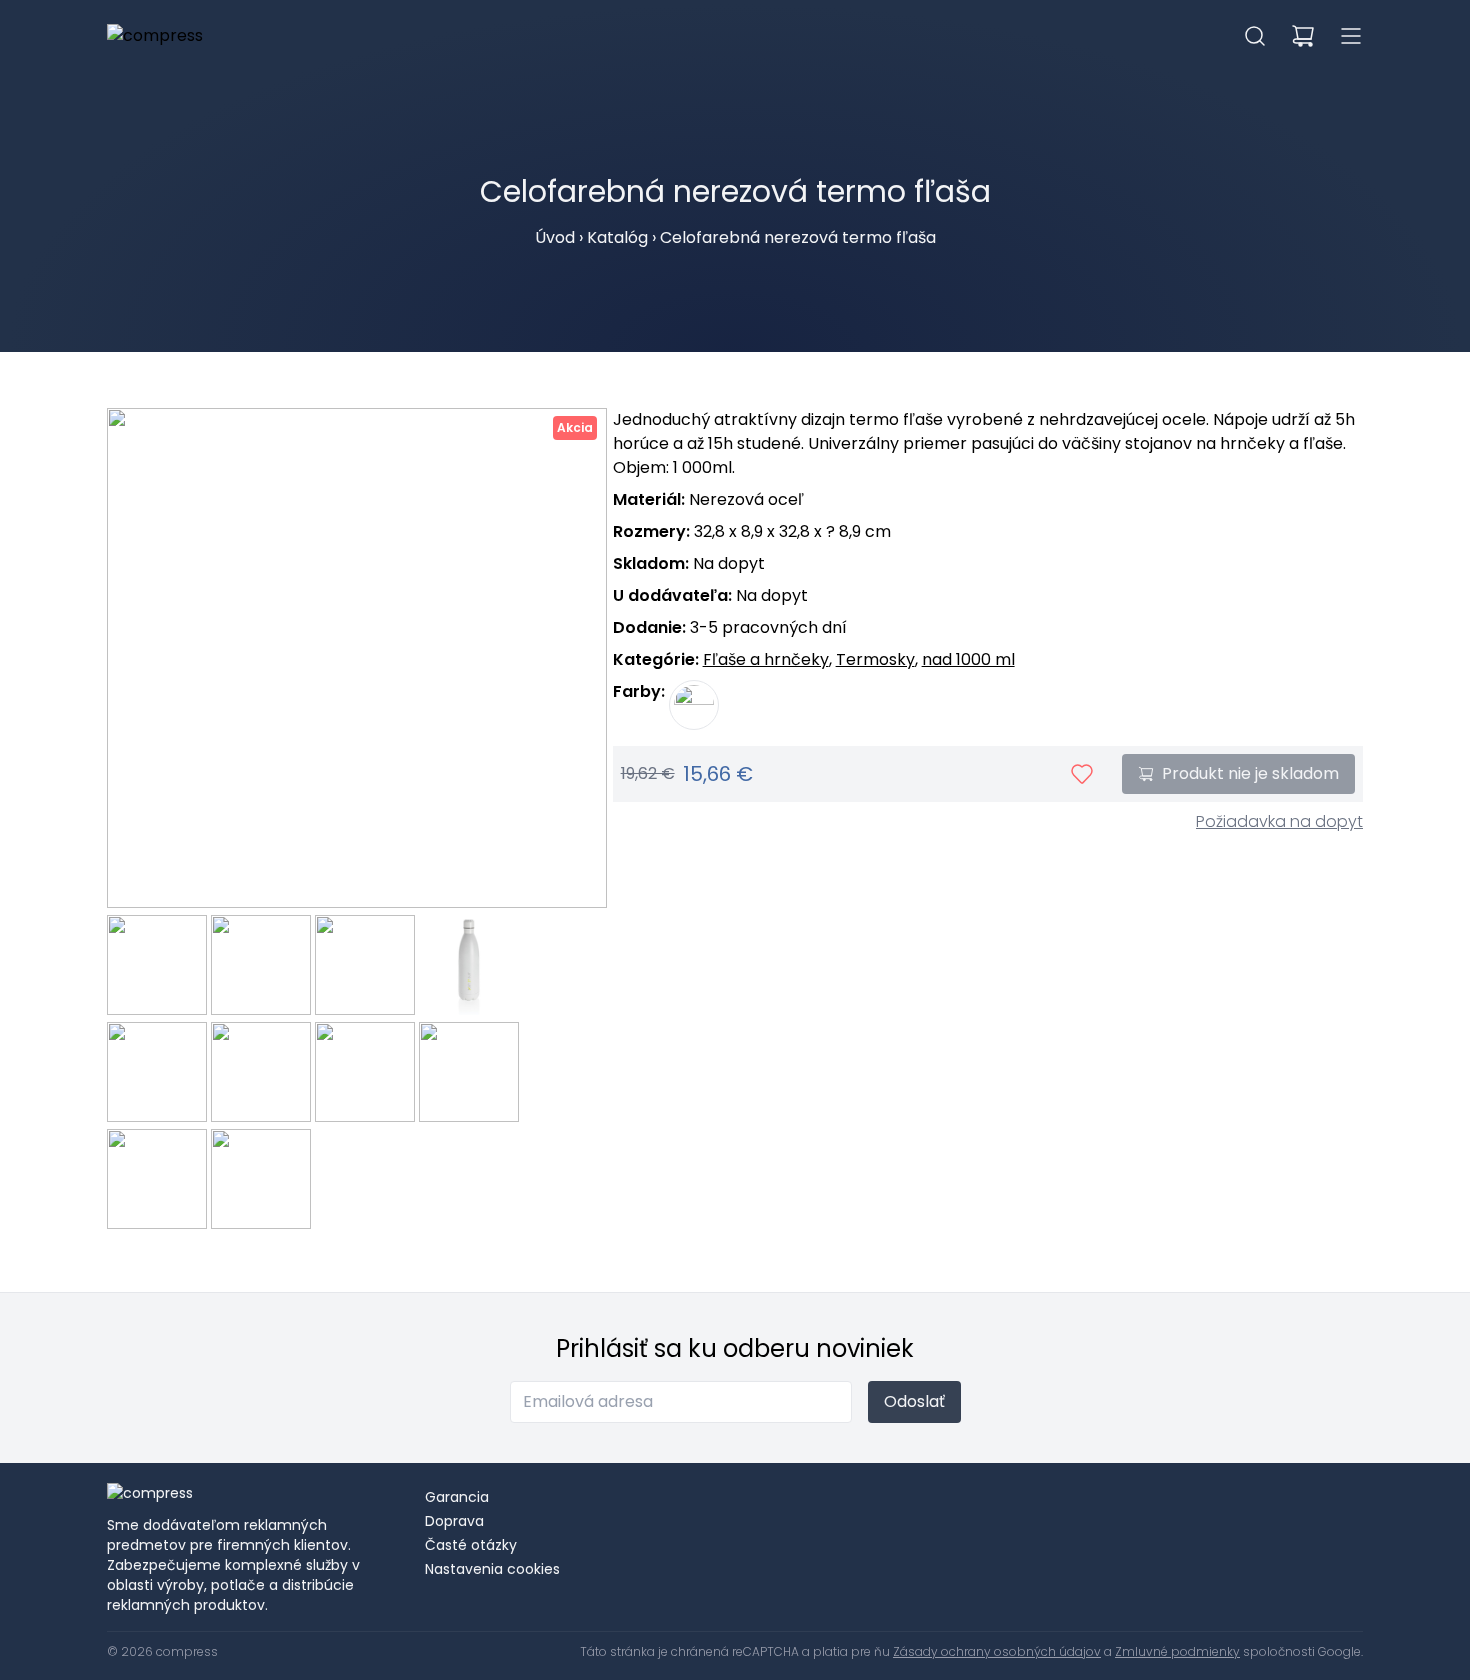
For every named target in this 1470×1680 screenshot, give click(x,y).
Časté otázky (471, 1545)
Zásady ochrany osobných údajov (997, 1651)
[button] (1255, 36)
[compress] (155, 36)
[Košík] (1303, 36)
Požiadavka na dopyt (1279, 821)
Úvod (555, 237)
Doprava (454, 1521)
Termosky (875, 659)
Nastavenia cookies (492, 1569)
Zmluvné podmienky (1177, 1651)
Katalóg (617, 237)
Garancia (457, 1497)
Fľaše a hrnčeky (766, 659)
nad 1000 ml (968, 659)
